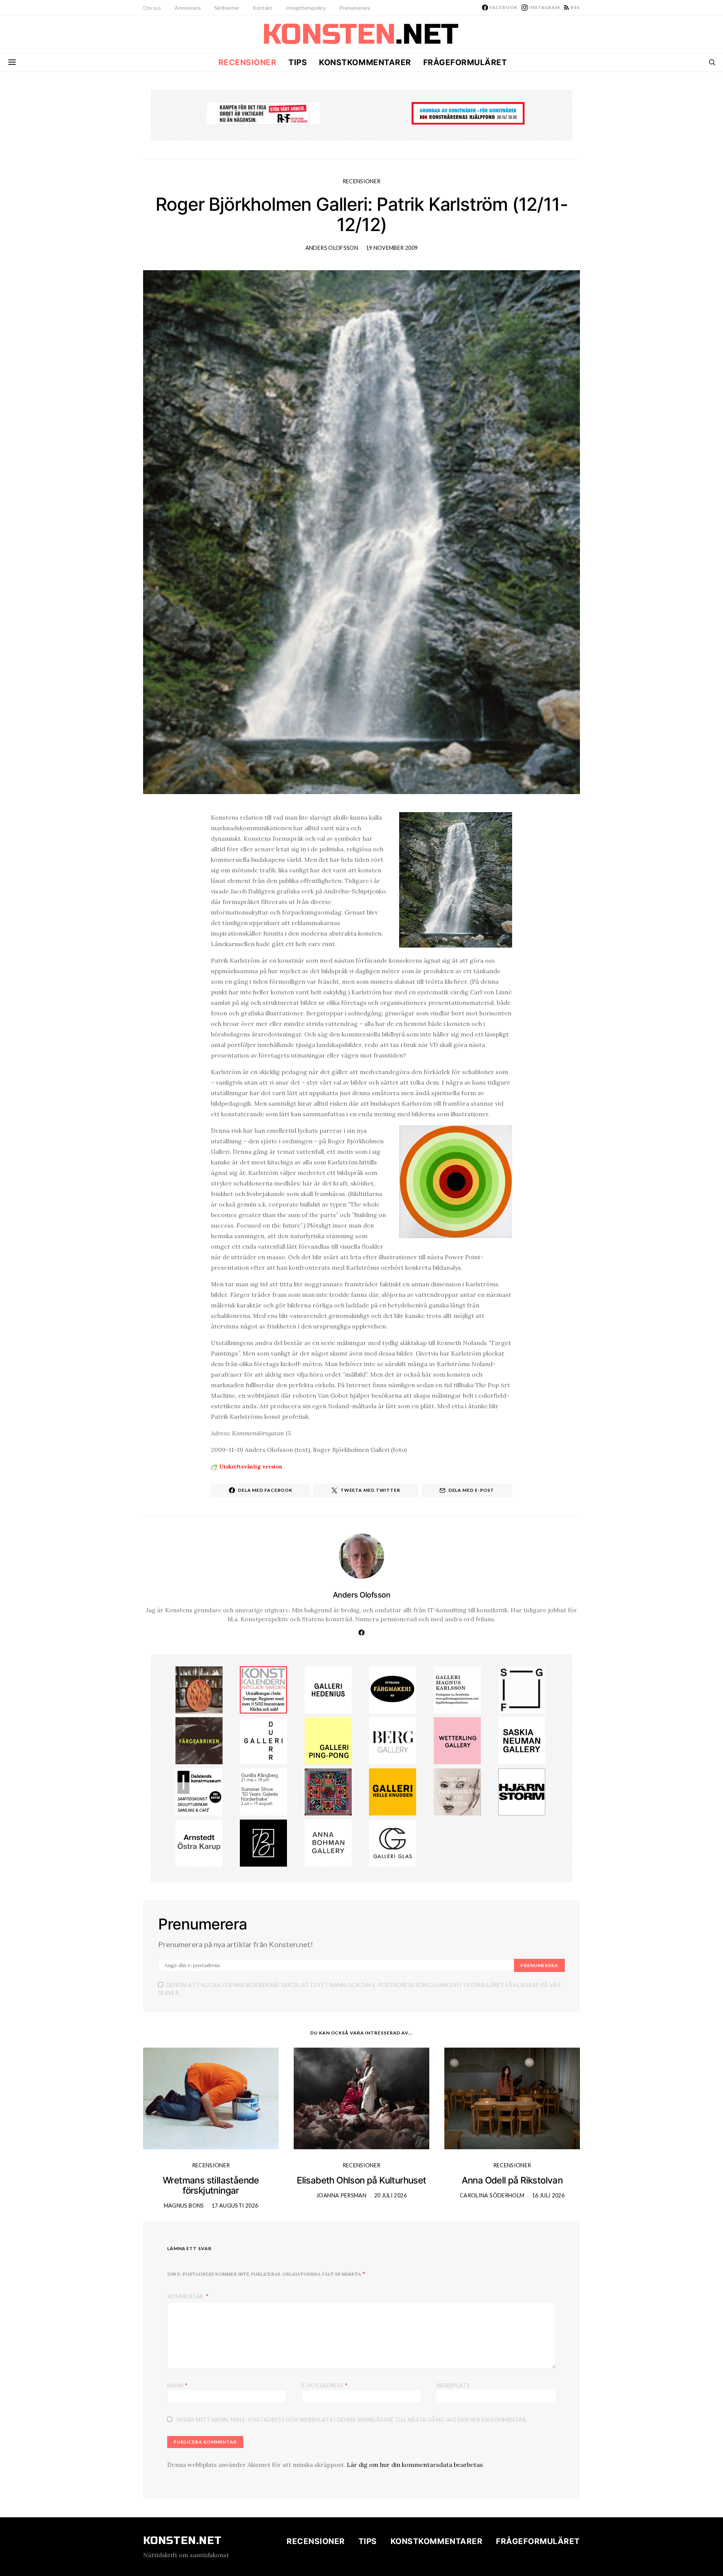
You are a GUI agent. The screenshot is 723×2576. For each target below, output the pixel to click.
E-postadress (325, 2385)
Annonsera (188, 8)
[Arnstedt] (199, 1842)
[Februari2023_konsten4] (393, 1740)
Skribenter (227, 8)
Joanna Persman (341, 2195)
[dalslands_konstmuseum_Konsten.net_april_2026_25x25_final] (199, 1791)
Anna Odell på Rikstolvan (512, 2180)
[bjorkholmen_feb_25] (263, 1842)
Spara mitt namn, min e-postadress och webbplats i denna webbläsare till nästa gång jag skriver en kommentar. (352, 2420)
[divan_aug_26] (457, 1791)
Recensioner (248, 62)
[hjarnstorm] (522, 1791)
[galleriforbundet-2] (522, 1689)
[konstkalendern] (263, 1689)
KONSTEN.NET (182, 2541)
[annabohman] (328, 1842)
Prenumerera (355, 8)
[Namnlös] (263, 1791)
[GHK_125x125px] (393, 1791)
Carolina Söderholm (492, 2195)
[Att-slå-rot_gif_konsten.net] (199, 1740)
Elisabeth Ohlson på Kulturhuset (361, 2180)
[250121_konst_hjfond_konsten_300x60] (468, 113)
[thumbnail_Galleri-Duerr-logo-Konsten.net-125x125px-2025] (263, 1740)
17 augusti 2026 (235, 2206)
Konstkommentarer (365, 62)
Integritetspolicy (306, 8)
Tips (298, 62)
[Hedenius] (328, 1689)
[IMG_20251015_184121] (263, 113)
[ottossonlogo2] (393, 1689)
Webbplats (453, 2385)
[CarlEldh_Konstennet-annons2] (199, 1689)
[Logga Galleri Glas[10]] (393, 1842)
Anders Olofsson (332, 248)
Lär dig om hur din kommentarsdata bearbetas (415, 2465)
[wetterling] (457, 1740)
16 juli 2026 (548, 2195)
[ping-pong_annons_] (328, 1740)
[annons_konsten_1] (457, 1689)
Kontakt (262, 8)
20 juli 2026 (390, 2195)
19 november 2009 (392, 248)
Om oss (152, 8)
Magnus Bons (184, 2206)
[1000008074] (522, 1740)
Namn (177, 2385)
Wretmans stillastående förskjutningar (211, 2185)
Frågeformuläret (465, 62)
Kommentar (186, 2296)
